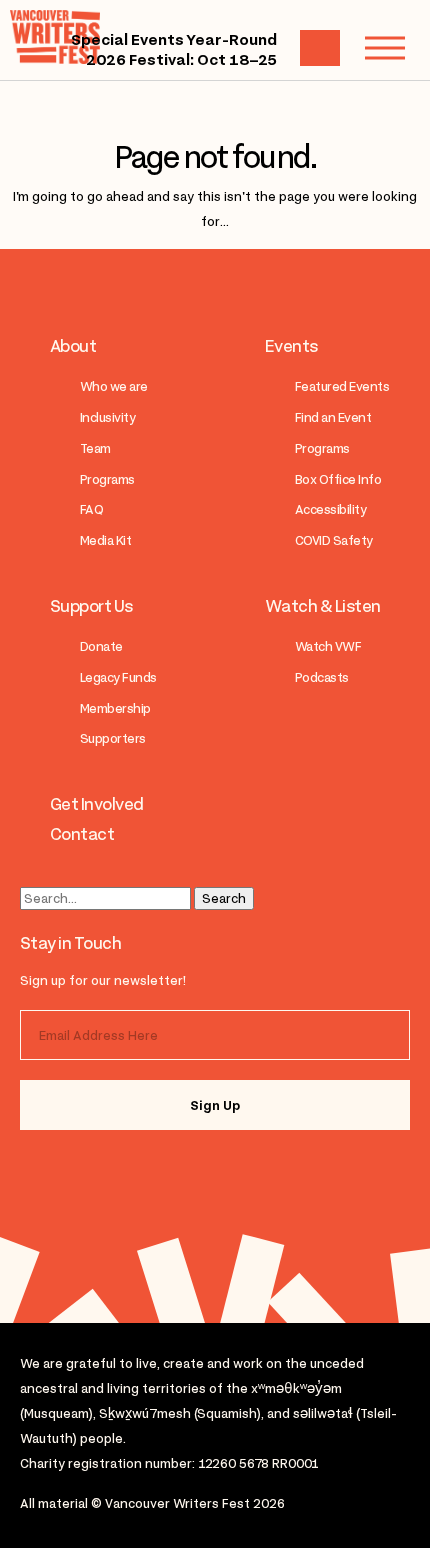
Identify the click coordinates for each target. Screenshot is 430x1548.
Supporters (113, 738)
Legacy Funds (118, 677)
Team (95, 448)
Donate (101, 646)
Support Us (91, 606)
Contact (82, 834)
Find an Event (333, 417)
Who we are (114, 386)
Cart (320, 48)
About (73, 346)
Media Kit (105, 540)
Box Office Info (338, 479)
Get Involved (97, 804)
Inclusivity (107, 417)
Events (291, 346)
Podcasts (322, 677)
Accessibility (330, 509)
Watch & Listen (323, 606)
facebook (142, 1174)
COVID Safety (334, 540)
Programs (107, 479)
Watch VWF (328, 646)
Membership (115, 708)
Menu (385, 48)
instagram (62, 1174)
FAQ (91, 509)
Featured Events (342, 386)
